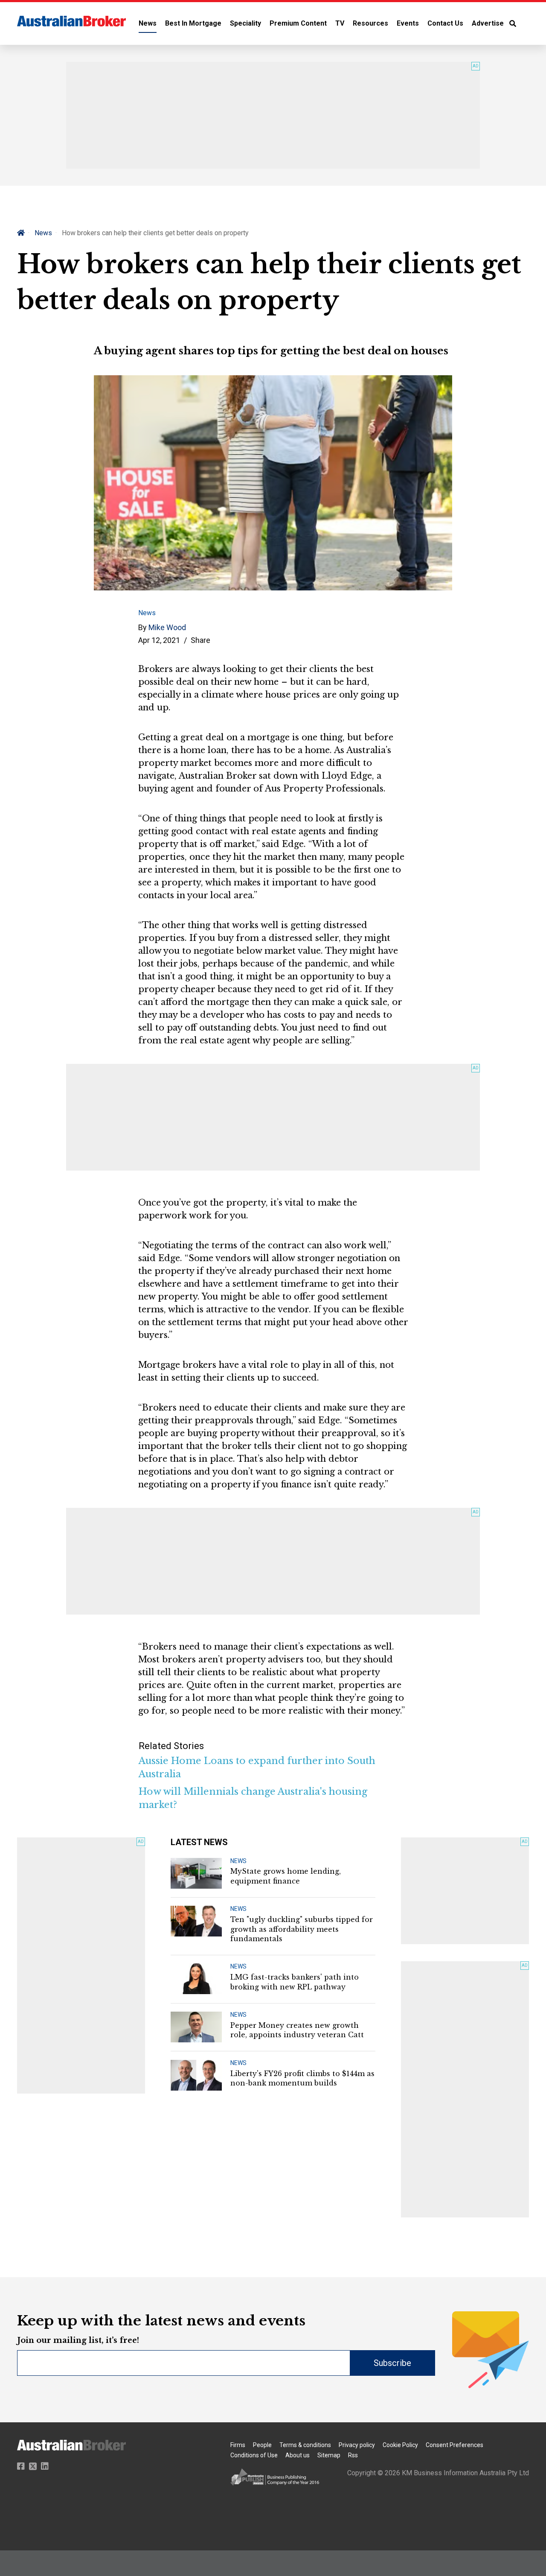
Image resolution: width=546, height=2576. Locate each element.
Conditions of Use (254, 2455)
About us (298, 2455)
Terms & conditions (305, 2445)
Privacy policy (357, 2445)
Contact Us (445, 23)
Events (408, 23)
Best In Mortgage (193, 23)
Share (200, 640)
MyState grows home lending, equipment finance (286, 1876)
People (262, 2445)
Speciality (245, 23)
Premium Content (298, 23)
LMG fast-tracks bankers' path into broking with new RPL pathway (295, 1982)
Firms (238, 2445)
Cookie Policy (400, 2445)
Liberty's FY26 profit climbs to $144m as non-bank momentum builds (302, 2078)
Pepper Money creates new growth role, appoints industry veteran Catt (297, 2030)
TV (340, 23)
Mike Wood (167, 627)
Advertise (488, 23)
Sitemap (329, 2455)
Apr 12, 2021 (159, 640)
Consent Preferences (455, 2445)
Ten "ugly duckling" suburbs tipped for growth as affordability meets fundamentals (302, 1929)
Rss (353, 2455)
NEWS (238, 1861)
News (148, 23)
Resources (370, 23)
